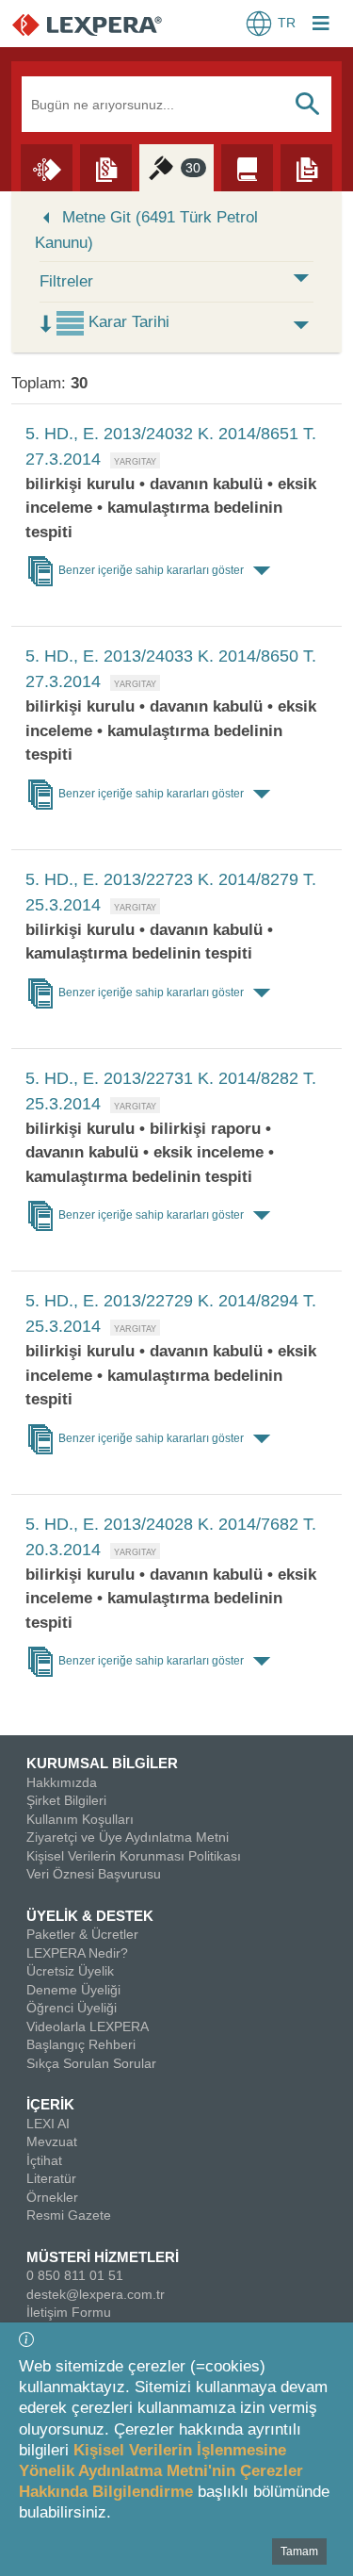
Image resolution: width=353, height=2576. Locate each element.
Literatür (51, 2178)
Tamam (299, 2551)
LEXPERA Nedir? (77, 1953)
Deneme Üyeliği (73, 1990)
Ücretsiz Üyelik (70, 1971)
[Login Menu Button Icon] (321, 25)
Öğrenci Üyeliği (72, 2008)
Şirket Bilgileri (66, 1800)
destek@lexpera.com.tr (96, 2294)
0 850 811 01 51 (75, 2275)
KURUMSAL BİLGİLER (102, 1763)
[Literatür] (247, 167)
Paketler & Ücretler (82, 1934)
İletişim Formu (69, 2312)
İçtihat (44, 2160)
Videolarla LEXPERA (88, 2026)
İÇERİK (50, 2104)
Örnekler (52, 2197)
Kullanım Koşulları (80, 1819)
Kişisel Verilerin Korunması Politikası (134, 1856)
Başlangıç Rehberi (81, 2044)
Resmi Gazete (69, 2215)
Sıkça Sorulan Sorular (91, 2063)
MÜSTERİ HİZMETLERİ (103, 2257)
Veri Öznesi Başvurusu (94, 1874)
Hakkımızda (62, 1782)
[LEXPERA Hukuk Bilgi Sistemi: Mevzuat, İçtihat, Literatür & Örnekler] (106, 24)
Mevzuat (52, 2141)
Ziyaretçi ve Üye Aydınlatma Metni (128, 1837)
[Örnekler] (306, 167)
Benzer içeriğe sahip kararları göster (151, 570)
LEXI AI (48, 2124)
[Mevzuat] (106, 167)
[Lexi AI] (47, 167)
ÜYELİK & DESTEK (90, 1916)
